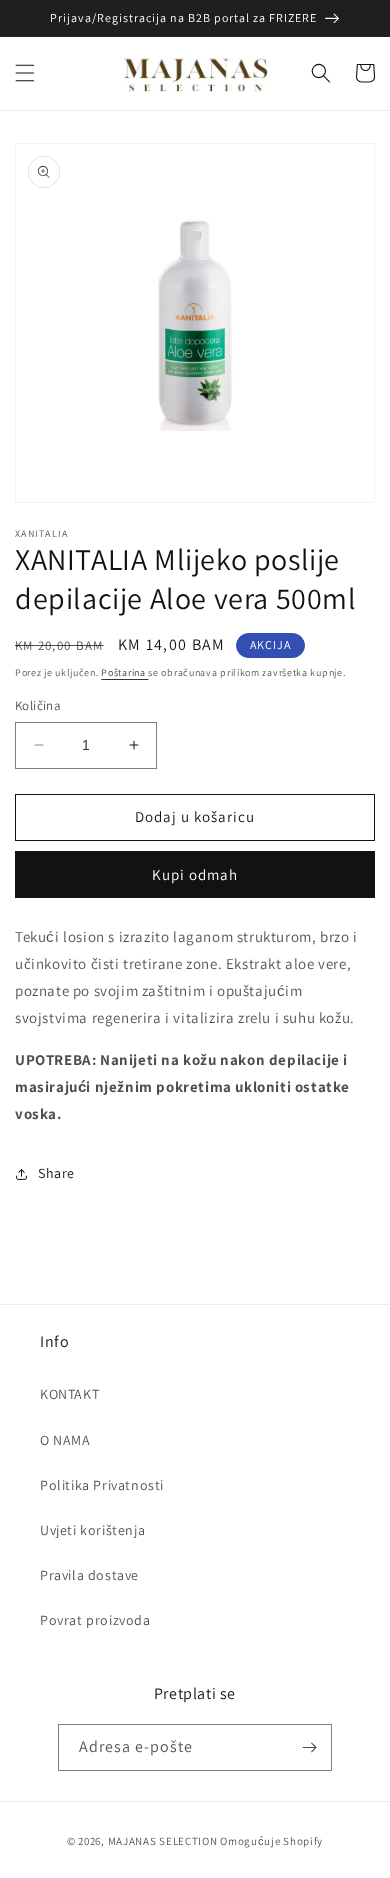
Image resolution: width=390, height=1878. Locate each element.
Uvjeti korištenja (92, 1530)
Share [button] (56, 1173)
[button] (25, 73)
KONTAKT (69, 1394)
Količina (38, 705)
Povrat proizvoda (95, 1620)
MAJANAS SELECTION (163, 1841)
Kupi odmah (195, 874)
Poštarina (124, 672)
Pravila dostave (89, 1575)
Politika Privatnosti (102, 1485)
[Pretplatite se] (309, 1747)
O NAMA (65, 1440)
